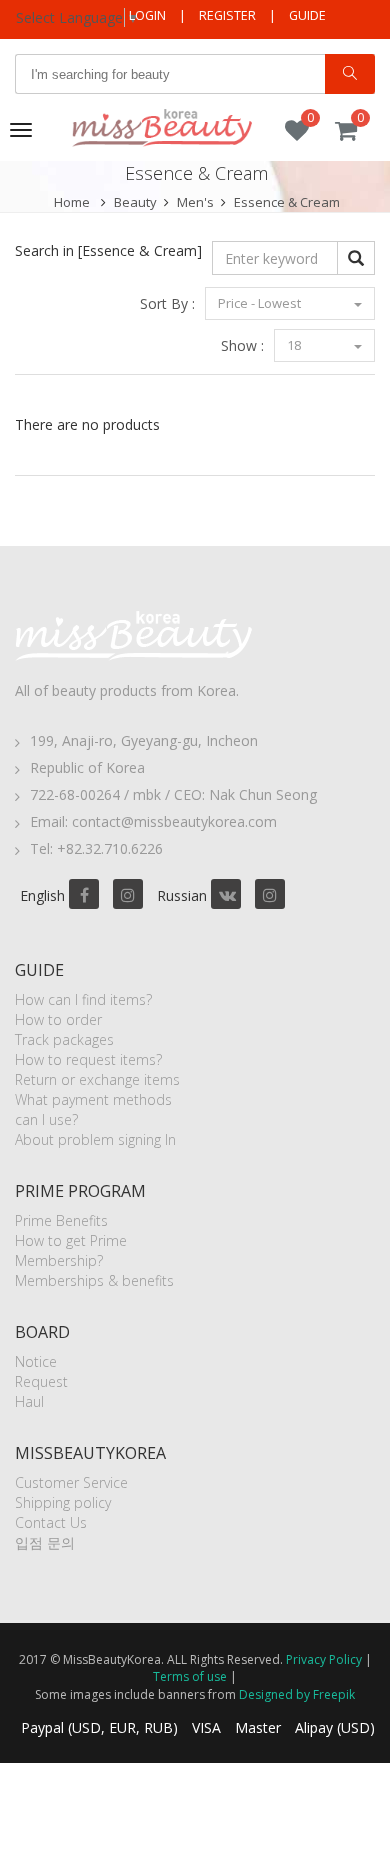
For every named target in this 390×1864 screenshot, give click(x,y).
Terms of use (190, 1676)
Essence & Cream (287, 202)
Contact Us (51, 1522)
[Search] (350, 74)
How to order (58, 1019)
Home (72, 202)
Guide (307, 15)
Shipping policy (63, 1502)
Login (147, 15)
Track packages (64, 1039)
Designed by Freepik (297, 1694)
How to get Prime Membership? (71, 1250)
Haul (29, 1401)
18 (295, 345)
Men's (195, 202)
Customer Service (71, 1482)
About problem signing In (95, 1139)
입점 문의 (45, 1542)
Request (41, 1381)
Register (227, 15)
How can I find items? (83, 999)
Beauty (135, 202)
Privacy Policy (324, 1659)
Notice (36, 1361)
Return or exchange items (97, 1079)
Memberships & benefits (94, 1280)
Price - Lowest (261, 303)
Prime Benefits (61, 1220)
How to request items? (88, 1059)
